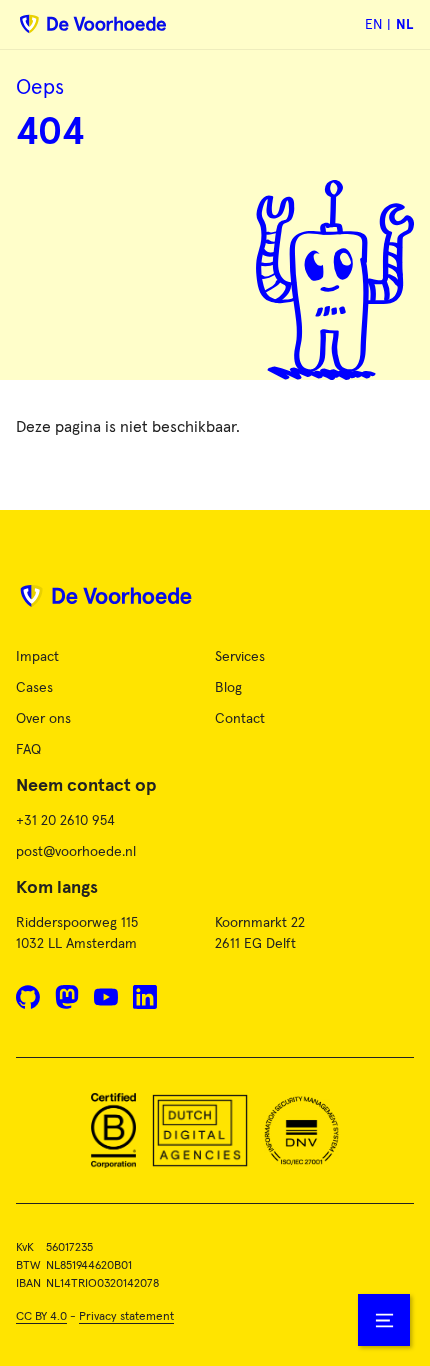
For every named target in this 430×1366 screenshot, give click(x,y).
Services (240, 657)
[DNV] (301, 1130)
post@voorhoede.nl (76, 852)
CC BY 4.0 (41, 1317)
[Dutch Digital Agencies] (200, 1130)
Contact (240, 719)
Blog (228, 688)
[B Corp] (113, 1130)
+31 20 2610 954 (65, 821)
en (373, 25)
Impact (37, 657)
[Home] (215, 603)
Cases (34, 688)
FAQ (28, 750)
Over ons (43, 719)
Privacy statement (126, 1317)
